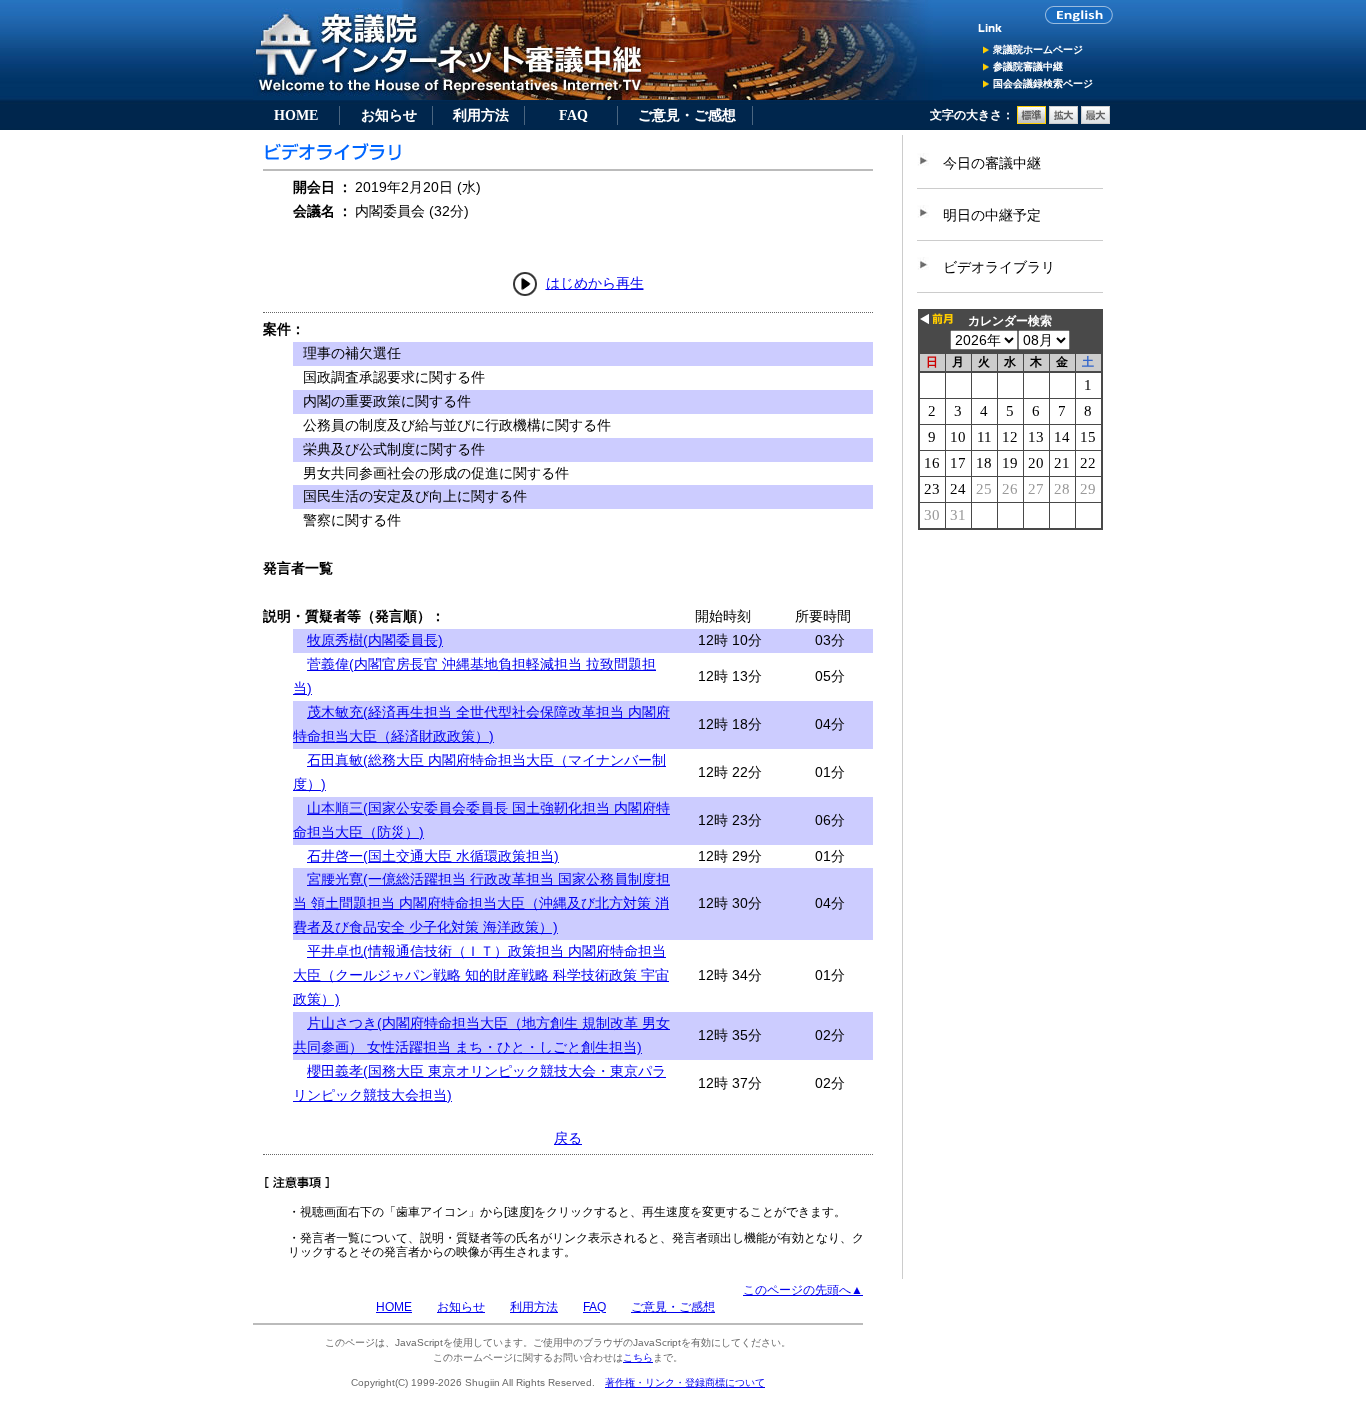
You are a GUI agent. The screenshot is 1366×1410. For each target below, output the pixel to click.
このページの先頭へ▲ (803, 1290)
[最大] (1095, 120)
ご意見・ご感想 (687, 115)
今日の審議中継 (992, 163)
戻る (568, 1138)
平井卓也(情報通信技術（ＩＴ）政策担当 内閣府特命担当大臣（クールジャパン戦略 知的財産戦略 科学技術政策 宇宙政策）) (481, 975)
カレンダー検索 (1010, 321)
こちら (638, 1357)
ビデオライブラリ (999, 267)
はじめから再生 (595, 283)
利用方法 (481, 115)
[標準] (1031, 120)
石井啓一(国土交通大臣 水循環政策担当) (433, 856)
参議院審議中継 (1028, 66)
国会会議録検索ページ (1043, 83)
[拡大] (1063, 120)
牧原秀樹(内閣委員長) (375, 640)
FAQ (573, 115)
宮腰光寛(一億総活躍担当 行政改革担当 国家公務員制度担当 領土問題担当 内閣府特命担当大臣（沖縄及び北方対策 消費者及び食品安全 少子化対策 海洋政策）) (481, 903)
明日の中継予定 (992, 215)
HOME (296, 115)
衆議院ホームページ (1038, 49)
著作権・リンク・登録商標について (685, 1382)
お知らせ (389, 115)
